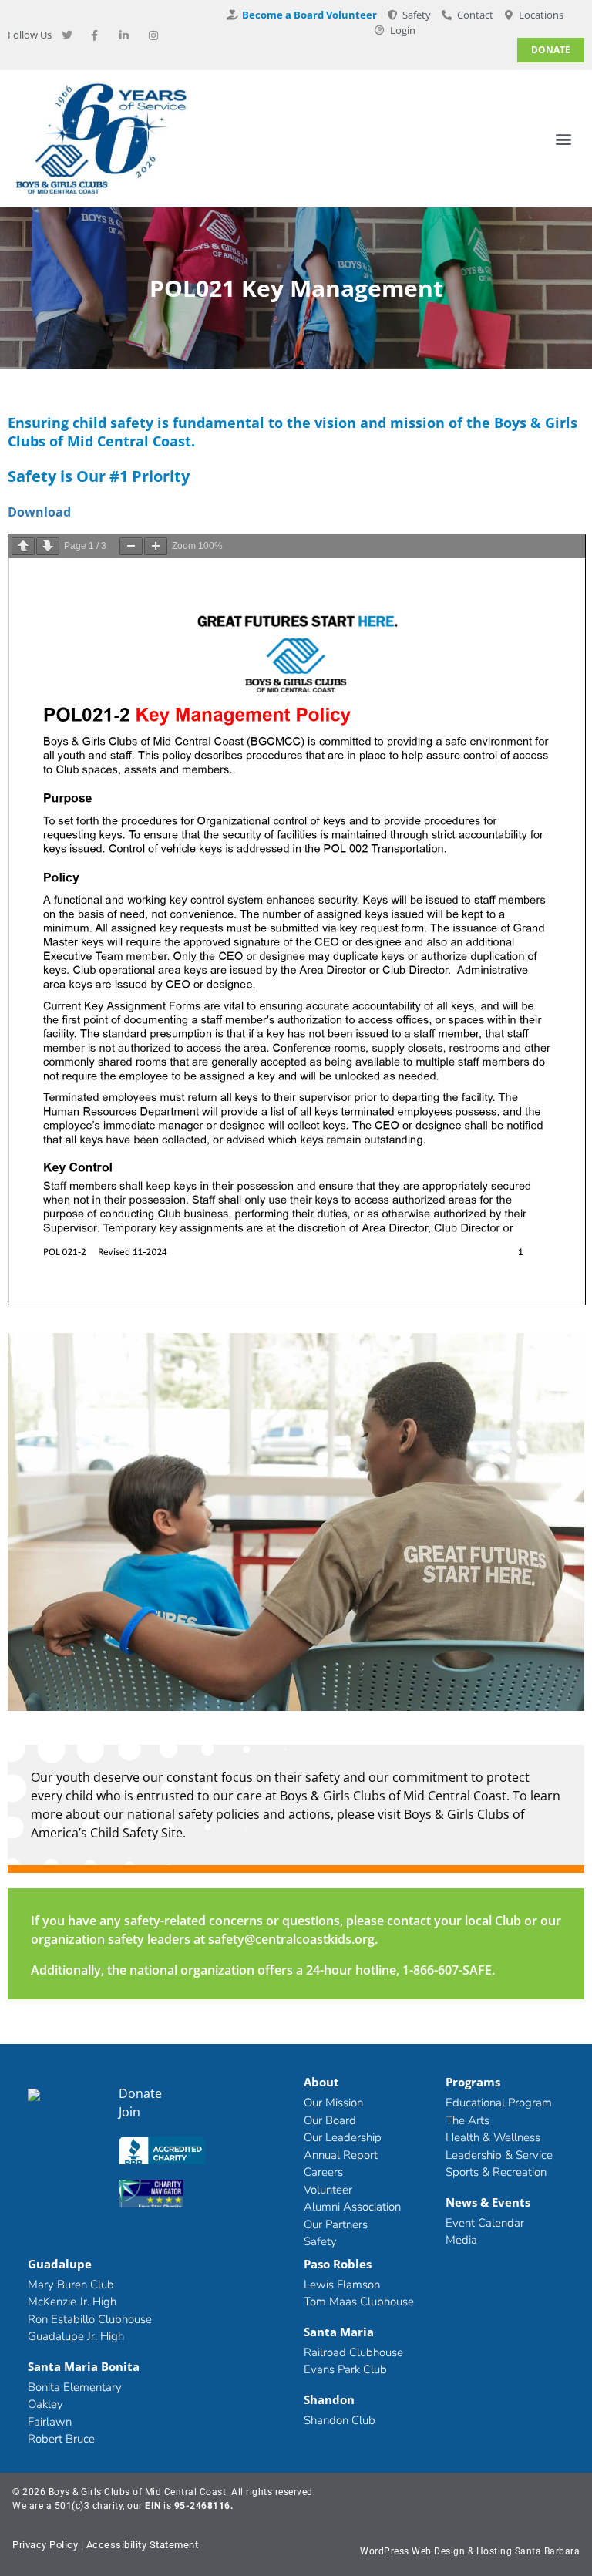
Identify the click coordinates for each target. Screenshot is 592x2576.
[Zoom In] (156, 546)
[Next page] (48, 546)
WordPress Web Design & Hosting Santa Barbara (470, 2551)
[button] (564, 139)
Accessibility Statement (143, 2545)
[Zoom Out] (131, 546)
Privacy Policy (45, 2545)
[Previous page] (23, 546)
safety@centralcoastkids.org (291, 1939)
